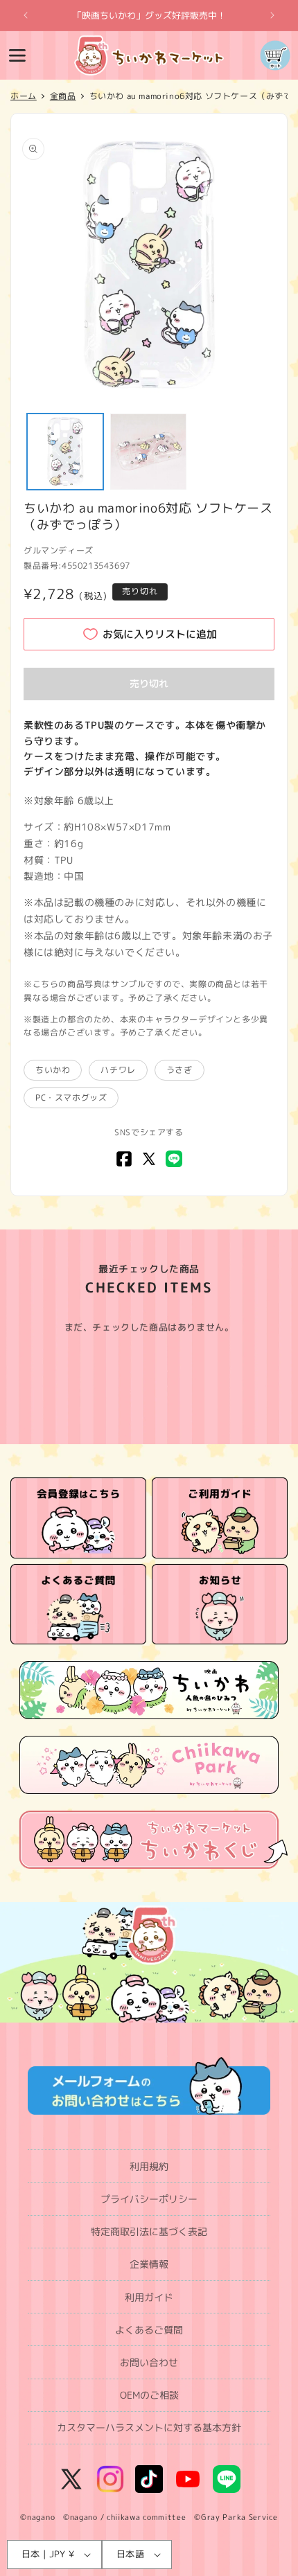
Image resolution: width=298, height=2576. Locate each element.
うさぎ (179, 1070)
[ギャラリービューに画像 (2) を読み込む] (148, 452)
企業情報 (149, 2264)
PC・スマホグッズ (71, 1098)
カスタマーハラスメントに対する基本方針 (149, 2427)
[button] (17, 55)
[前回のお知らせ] (26, 15)
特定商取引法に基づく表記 (149, 2231)
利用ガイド (149, 2297)
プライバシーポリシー (149, 2199)
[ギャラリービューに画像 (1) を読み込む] (65, 452)
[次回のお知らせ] (272, 15)
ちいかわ (53, 1070)
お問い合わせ (149, 2362)
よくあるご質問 (149, 2330)
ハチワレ (118, 1070)
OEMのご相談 (149, 2395)
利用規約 (149, 2166)
